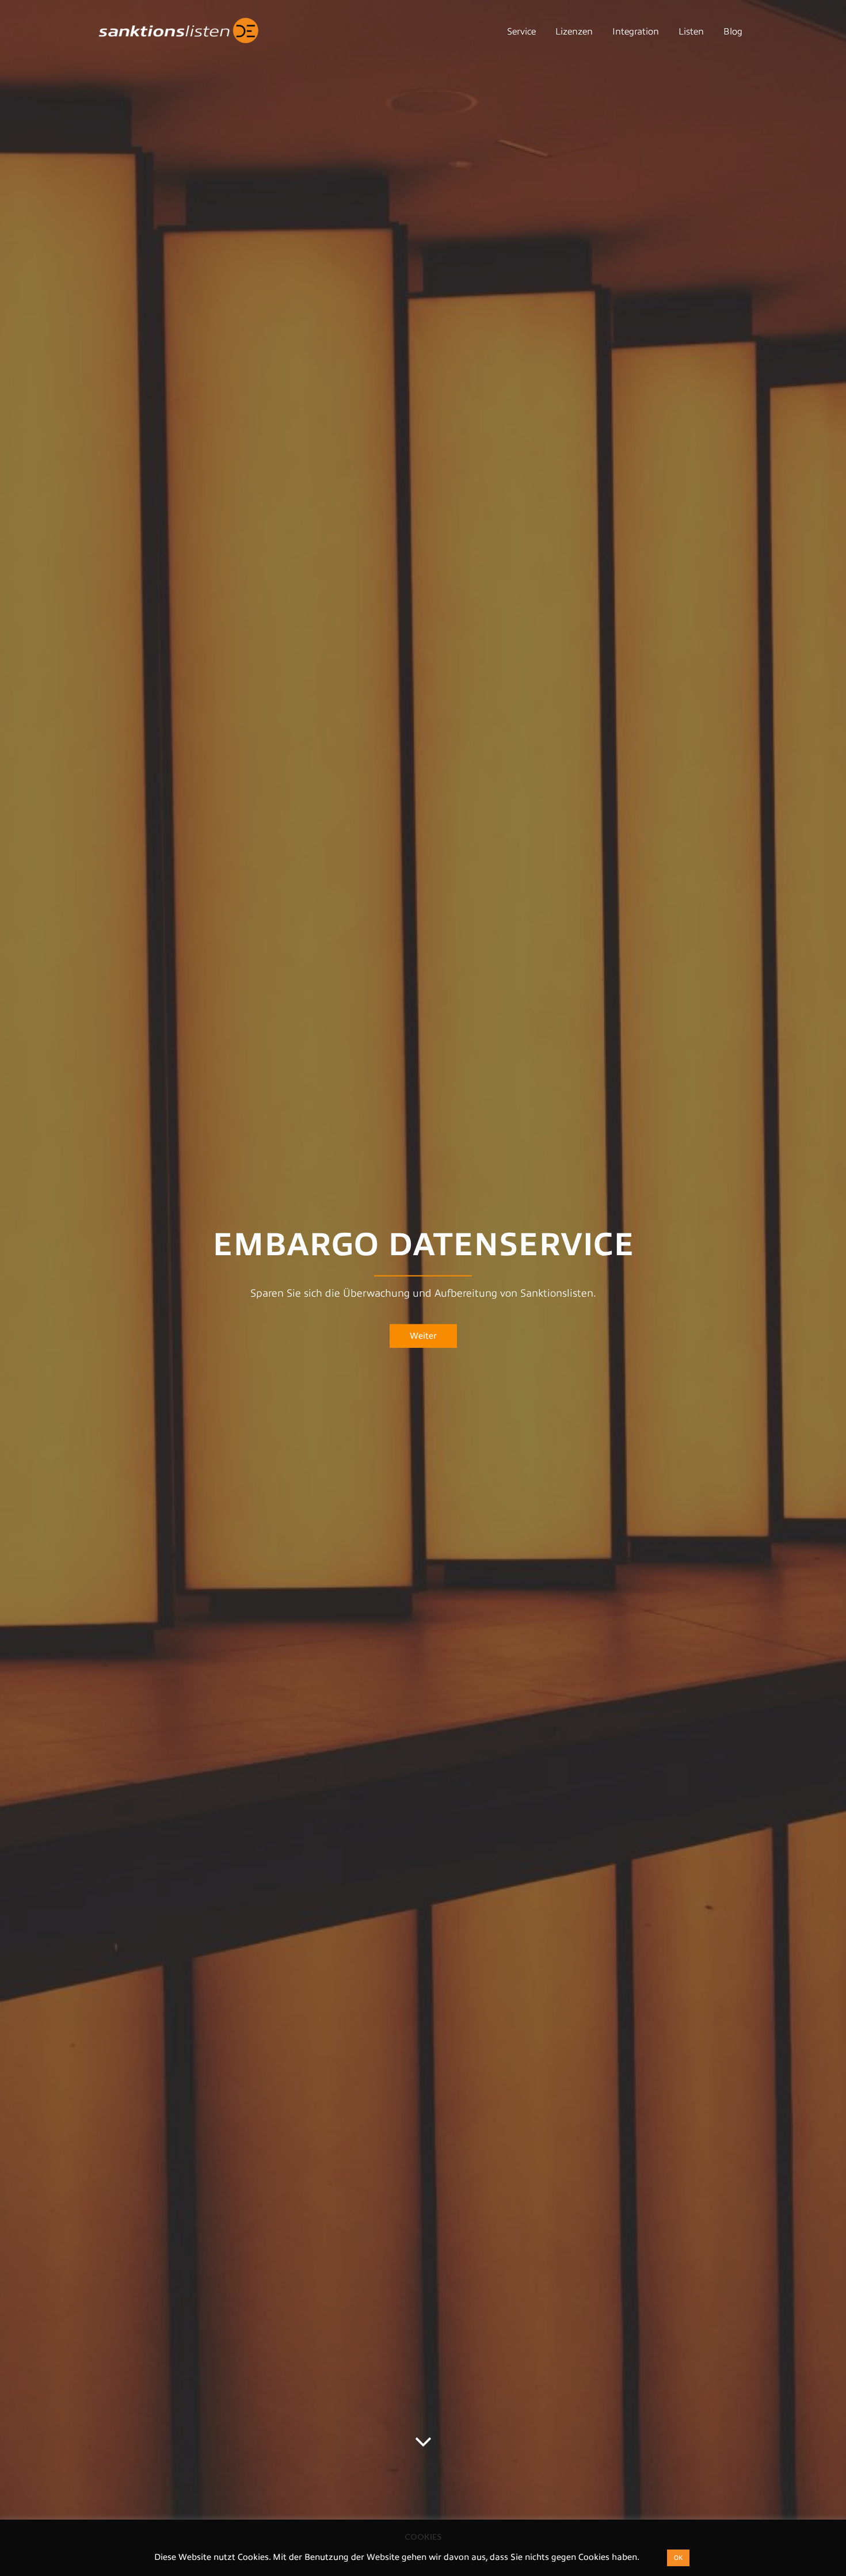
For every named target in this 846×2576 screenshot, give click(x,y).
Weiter (423, 1336)
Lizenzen (574, 32)
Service (521, 32)
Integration (636, 32)
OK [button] (678, 2558)
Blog (733, 32)
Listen (691, 32)
